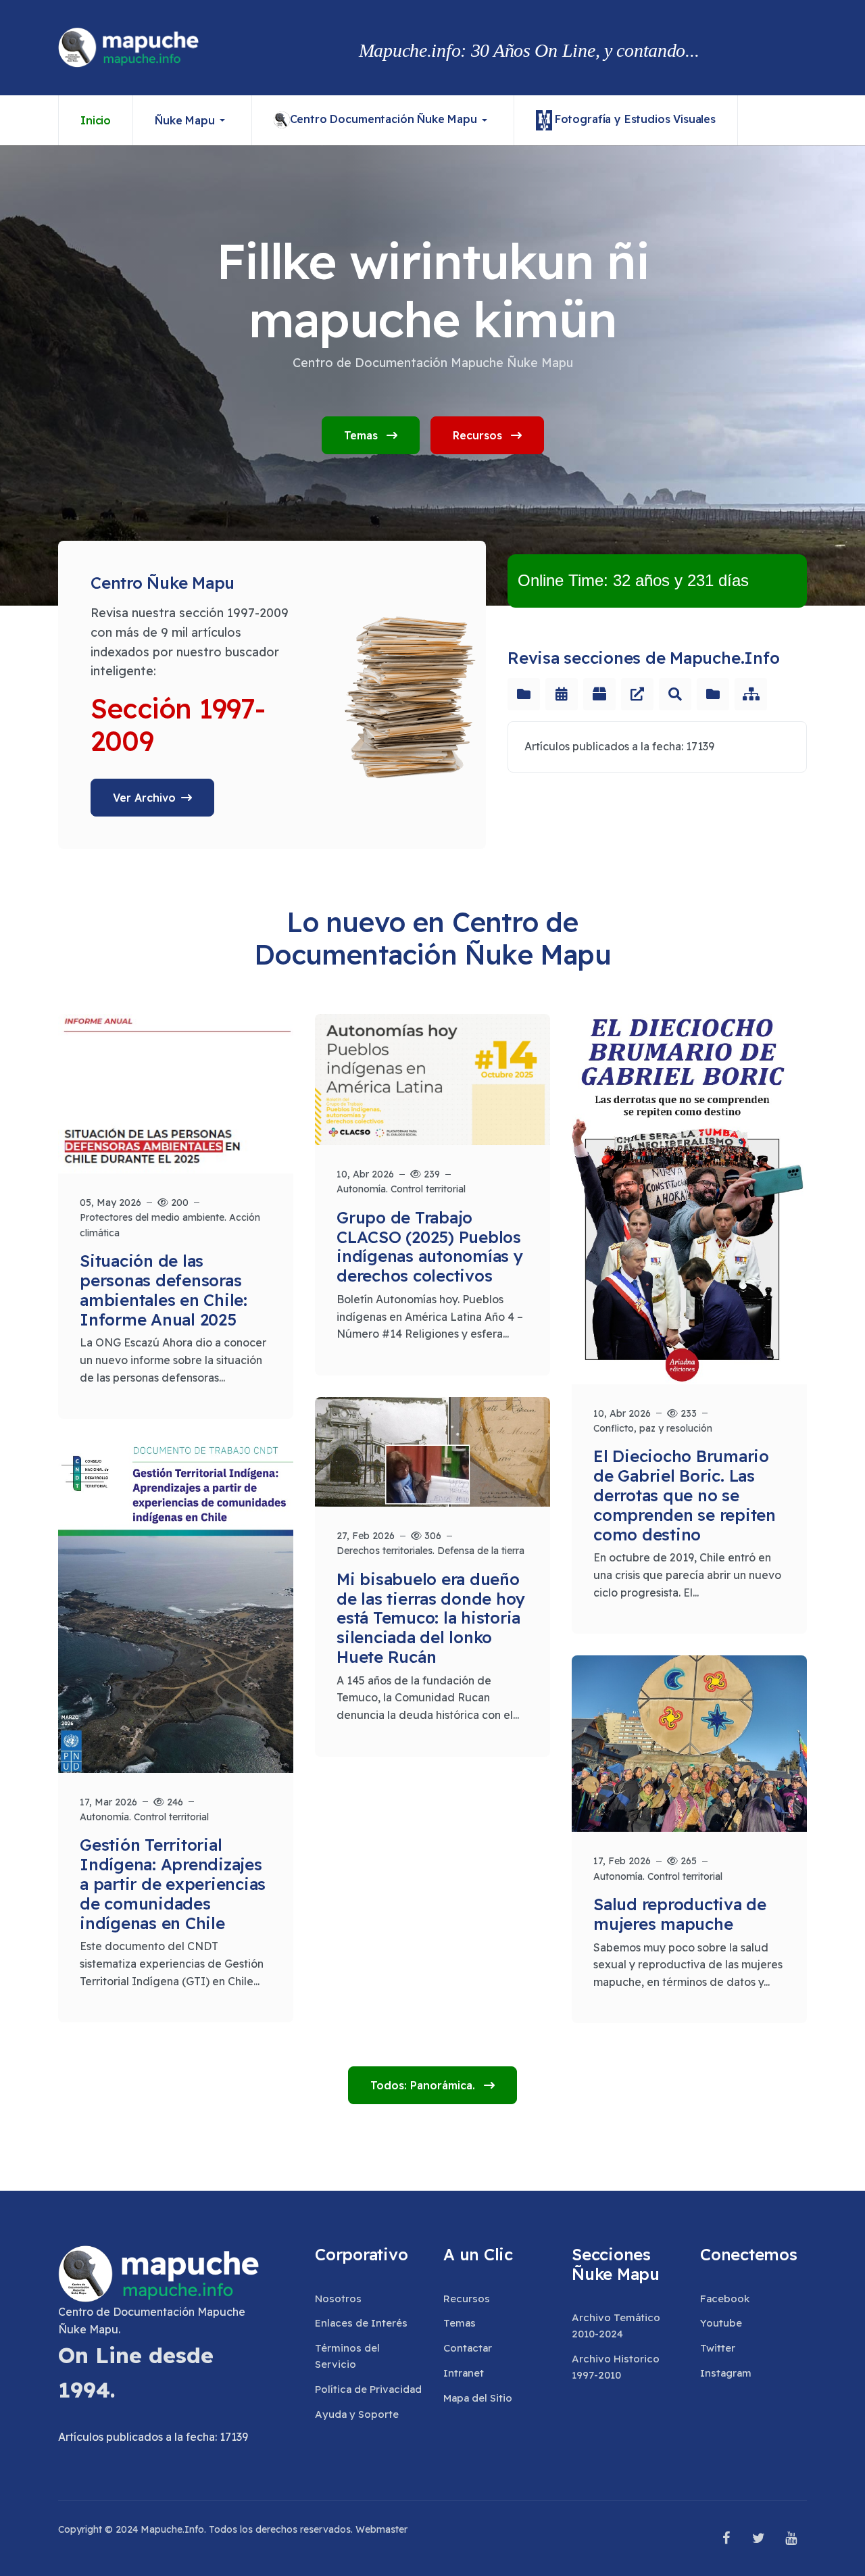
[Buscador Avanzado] (675, 694)
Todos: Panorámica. (424, 2085)
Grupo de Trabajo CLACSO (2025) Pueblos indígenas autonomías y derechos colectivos (430, 1246)
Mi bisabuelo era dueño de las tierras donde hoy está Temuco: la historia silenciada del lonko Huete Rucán (431, 1618)
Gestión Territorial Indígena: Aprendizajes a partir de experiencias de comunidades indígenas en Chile (173, 1884)
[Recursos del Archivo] (599, 694)
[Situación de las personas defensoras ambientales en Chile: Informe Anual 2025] (176, 1094)
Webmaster (381, 2529)
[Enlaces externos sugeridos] (637, 694)
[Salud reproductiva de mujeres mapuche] (689, 1744)
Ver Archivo (144, 798)
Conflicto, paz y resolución (653, 1428)
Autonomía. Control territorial (401, 1189)
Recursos (479, 435)
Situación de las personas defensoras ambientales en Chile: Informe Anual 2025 (164, 1290)
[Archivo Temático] (524, 694)
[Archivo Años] (562, 694)
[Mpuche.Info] (129, 48)
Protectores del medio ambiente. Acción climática (170, 1225)
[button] (193, 120)
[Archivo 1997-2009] (713, 694)
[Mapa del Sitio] (751, 694)
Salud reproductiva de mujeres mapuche (680, 1914)
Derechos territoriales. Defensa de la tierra (430, 1551)
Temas (363, 435)
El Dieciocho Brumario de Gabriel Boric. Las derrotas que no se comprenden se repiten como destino (685, 1495)
